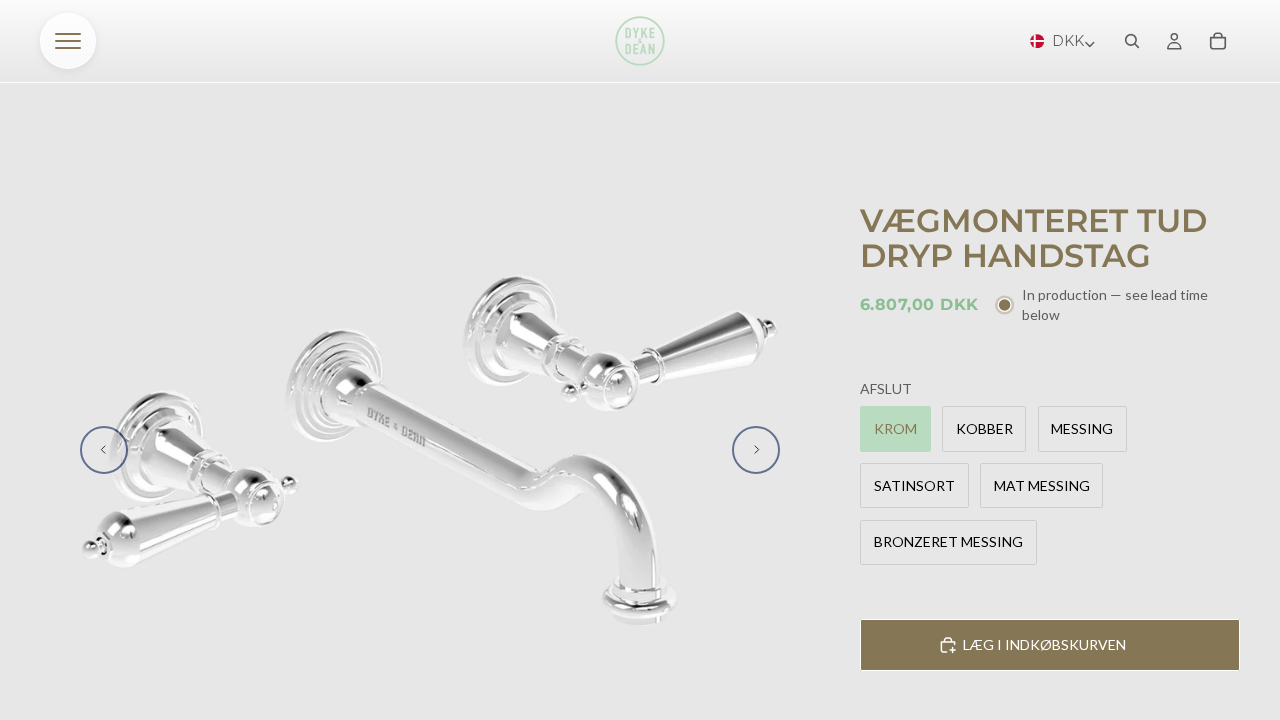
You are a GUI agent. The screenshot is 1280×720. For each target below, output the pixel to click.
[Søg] (1132, 41)
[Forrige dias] (104, 450)
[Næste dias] (756, 450)
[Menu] (68, 41)
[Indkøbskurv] (1218, 41)
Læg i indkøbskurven (1044, 644)
